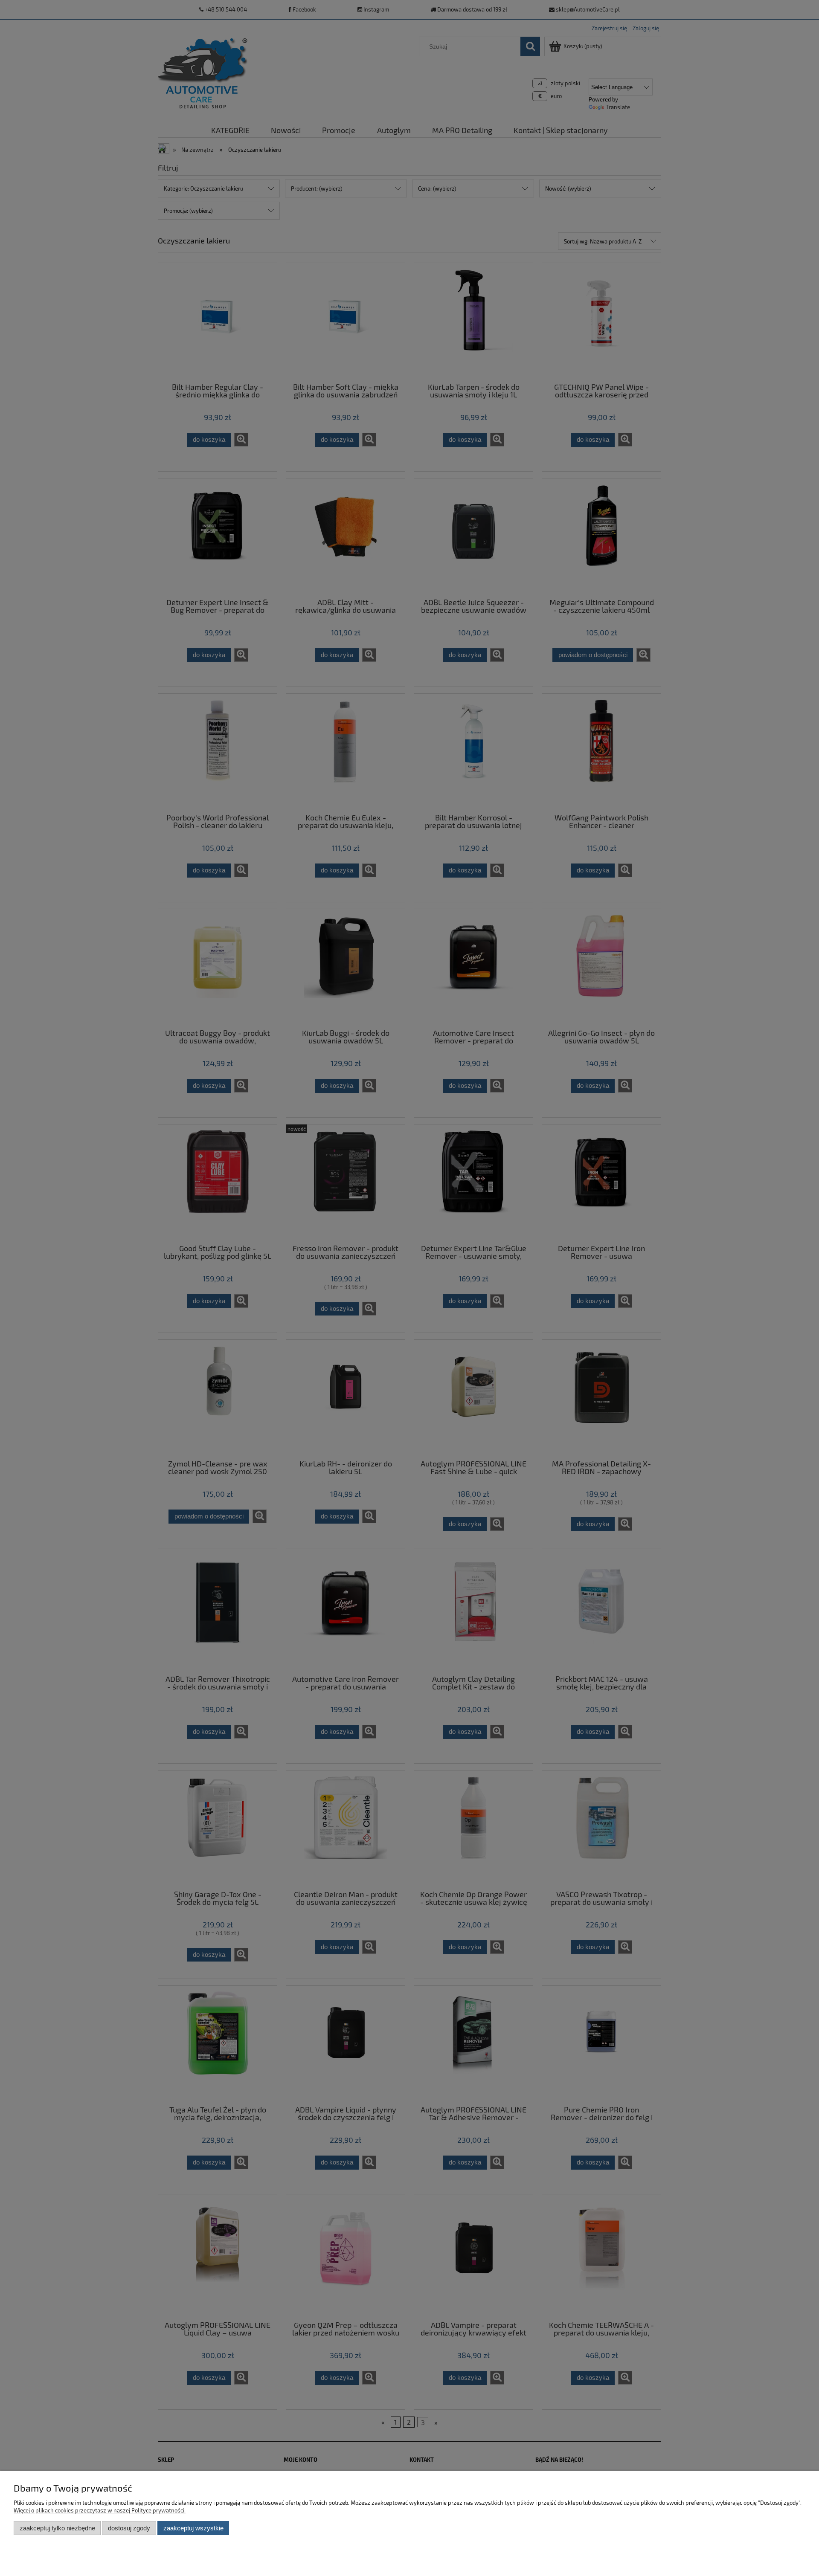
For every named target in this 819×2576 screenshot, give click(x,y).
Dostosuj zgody (129, 2528)
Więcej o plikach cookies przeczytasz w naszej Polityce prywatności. (100, 2510)
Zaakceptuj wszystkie (193, 2528)
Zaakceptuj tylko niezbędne (57, 2528)
